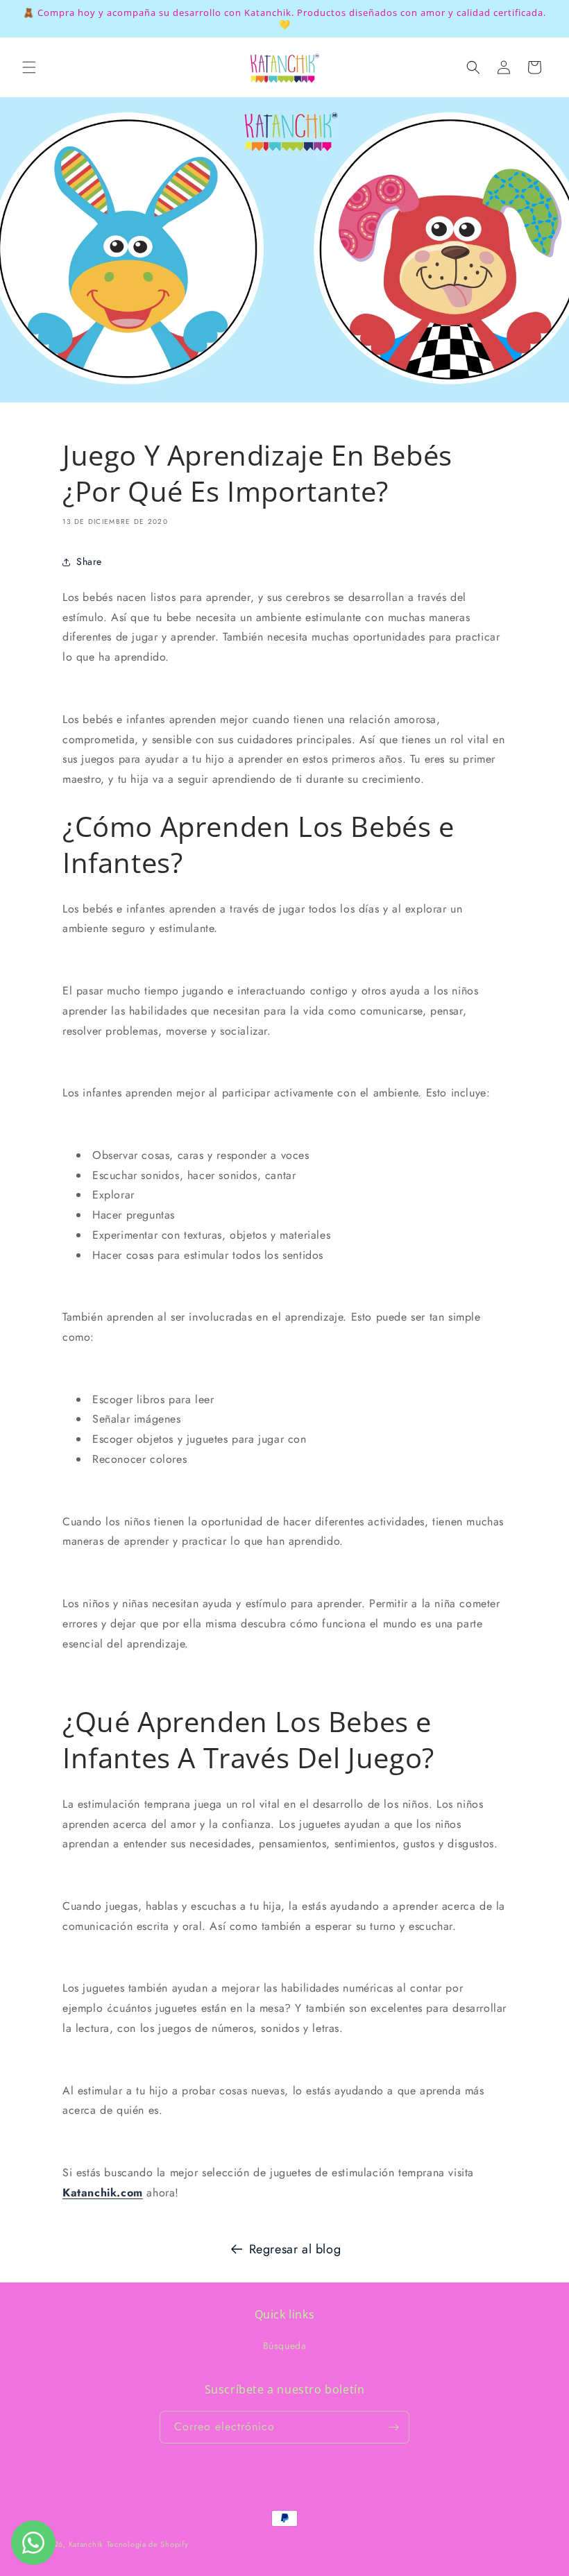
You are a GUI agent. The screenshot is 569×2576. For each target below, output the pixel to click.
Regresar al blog (295, 2249)
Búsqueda (285, 2346)
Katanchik (86, 2544)
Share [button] (89, 561)
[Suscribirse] (393, 2427)
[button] (29, 67)
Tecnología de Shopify (148, 2544)
